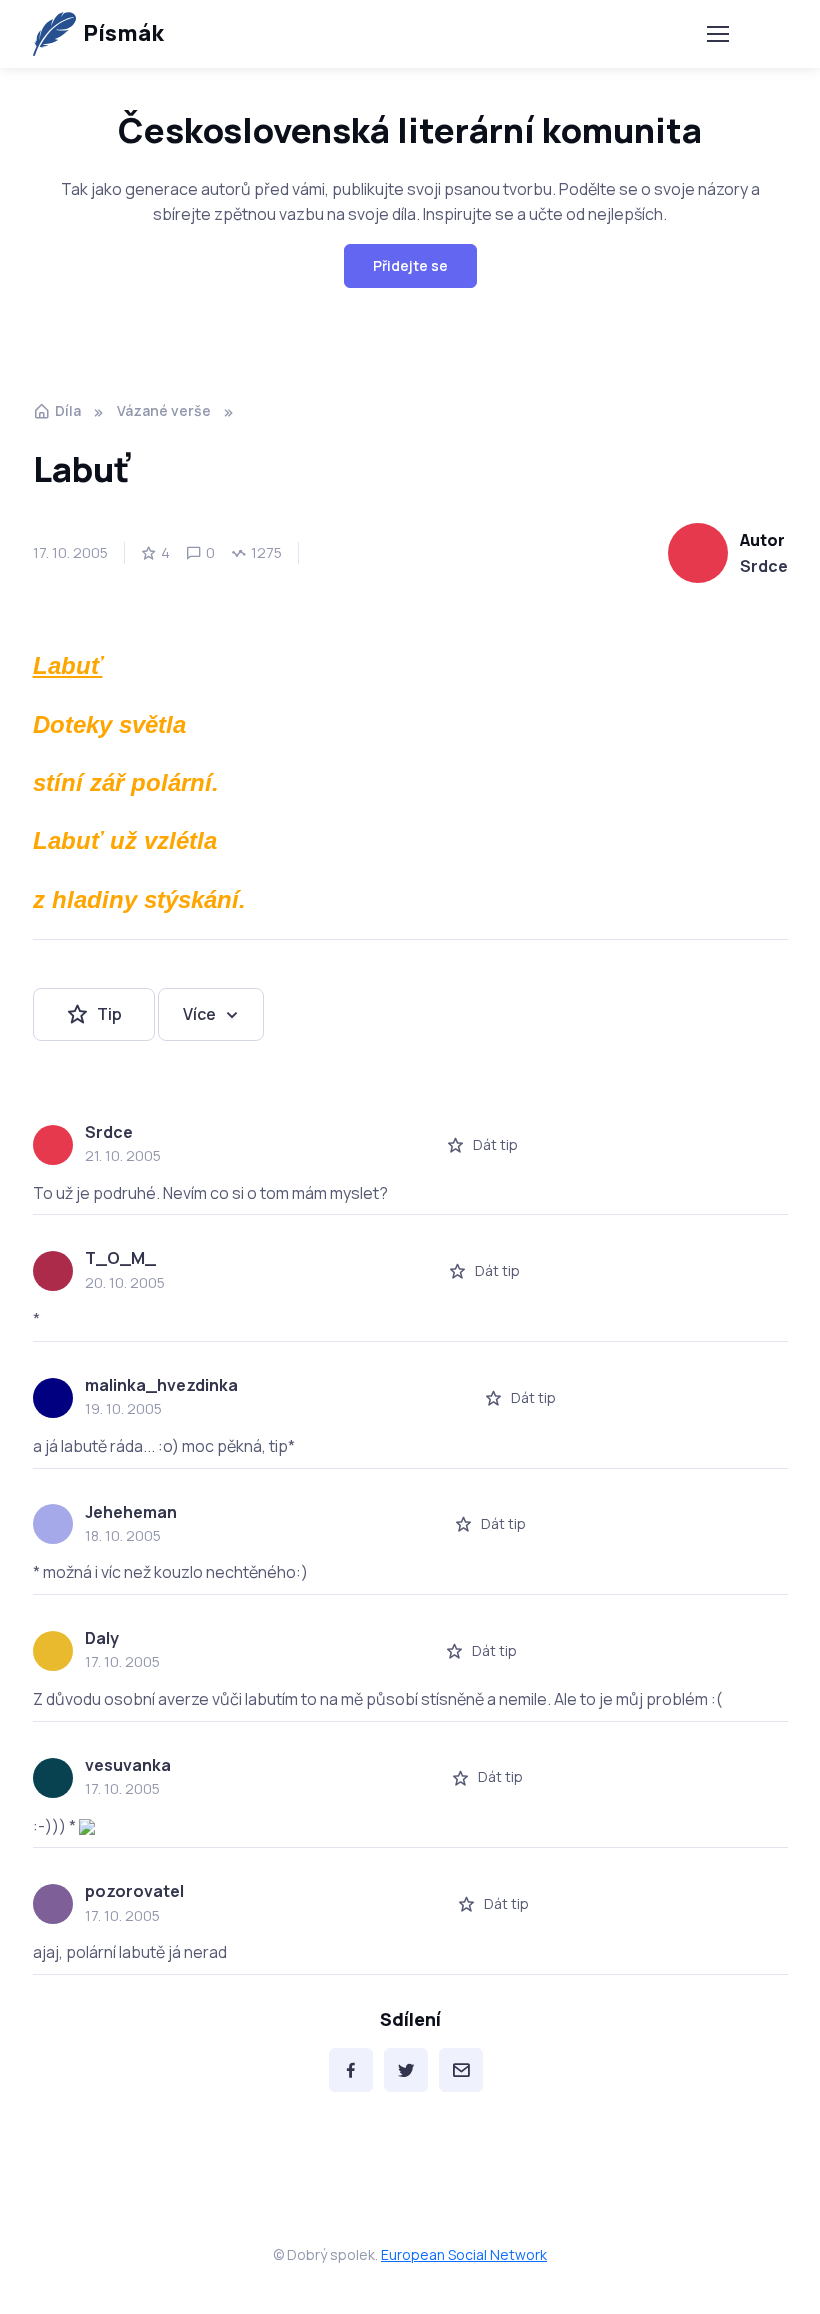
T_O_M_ (120, 1258)
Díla (68, 410)
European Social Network (464, 2254)
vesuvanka (128, 1765)
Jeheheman (131, 1512)
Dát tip (495, 1144)
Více (199, 1014)
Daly (102, 1638)
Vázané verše (164, 410)
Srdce (764, 566)
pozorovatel (134, 1891)
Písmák (123, 33)
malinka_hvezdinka (161, 1385)
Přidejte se (410, 265)
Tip (109, 1014)
